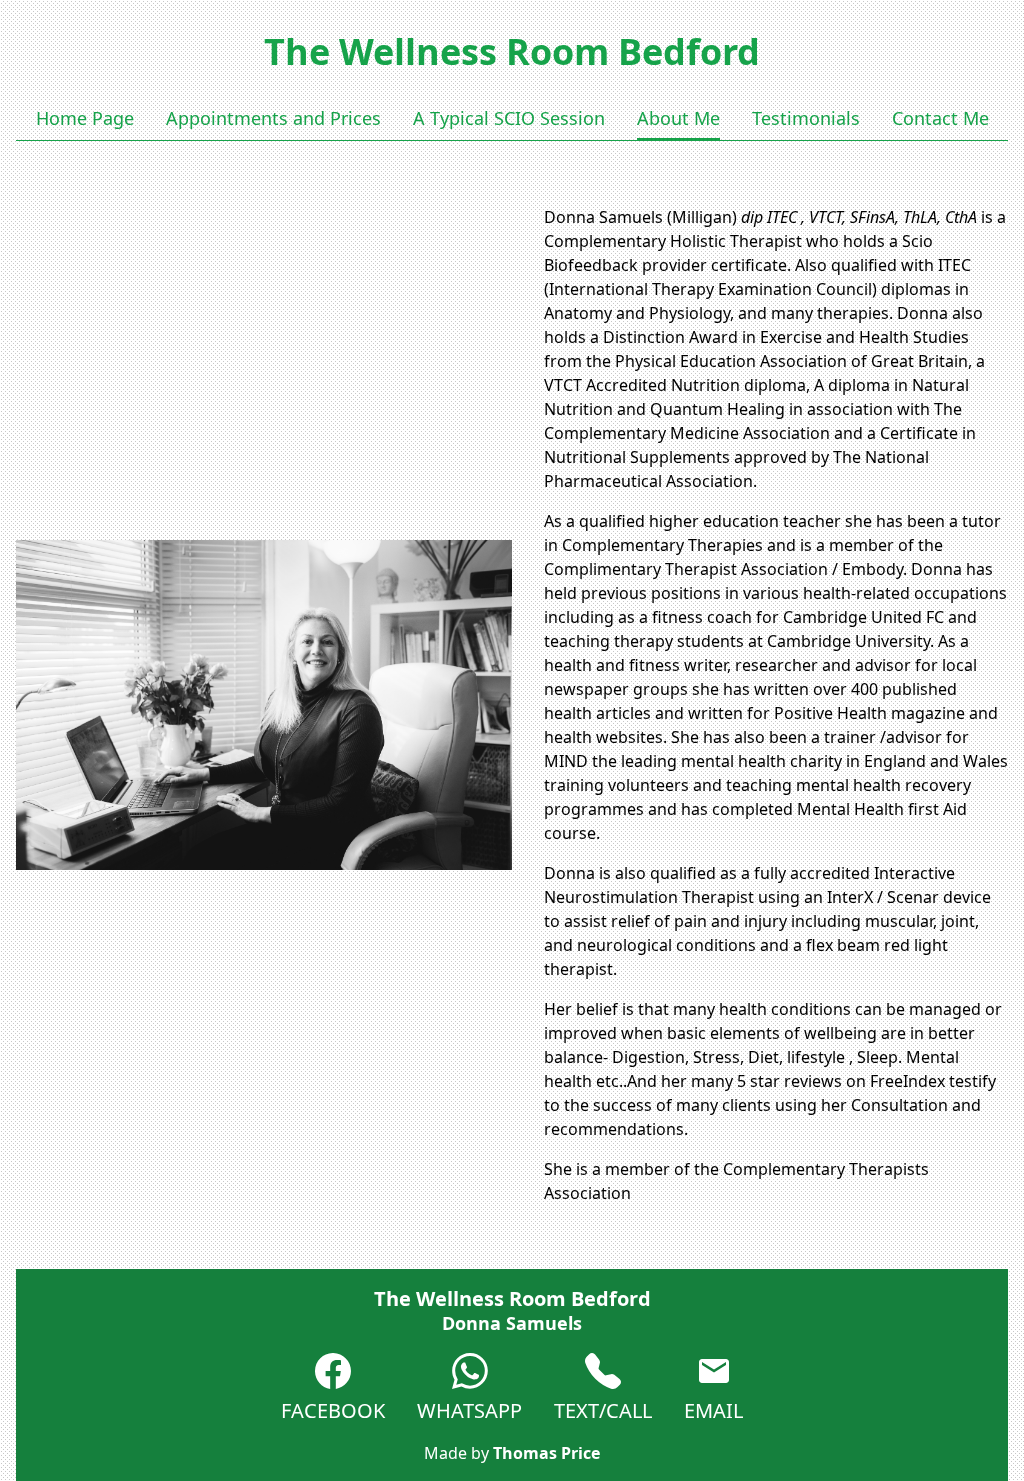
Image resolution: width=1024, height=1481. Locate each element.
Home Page (85, 118)
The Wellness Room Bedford (512, 51)
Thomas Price (546, 1453)
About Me (678, 118)
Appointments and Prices (273, 118)
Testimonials (806, 118)
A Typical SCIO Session (509, 118)
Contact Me (940, 118)
